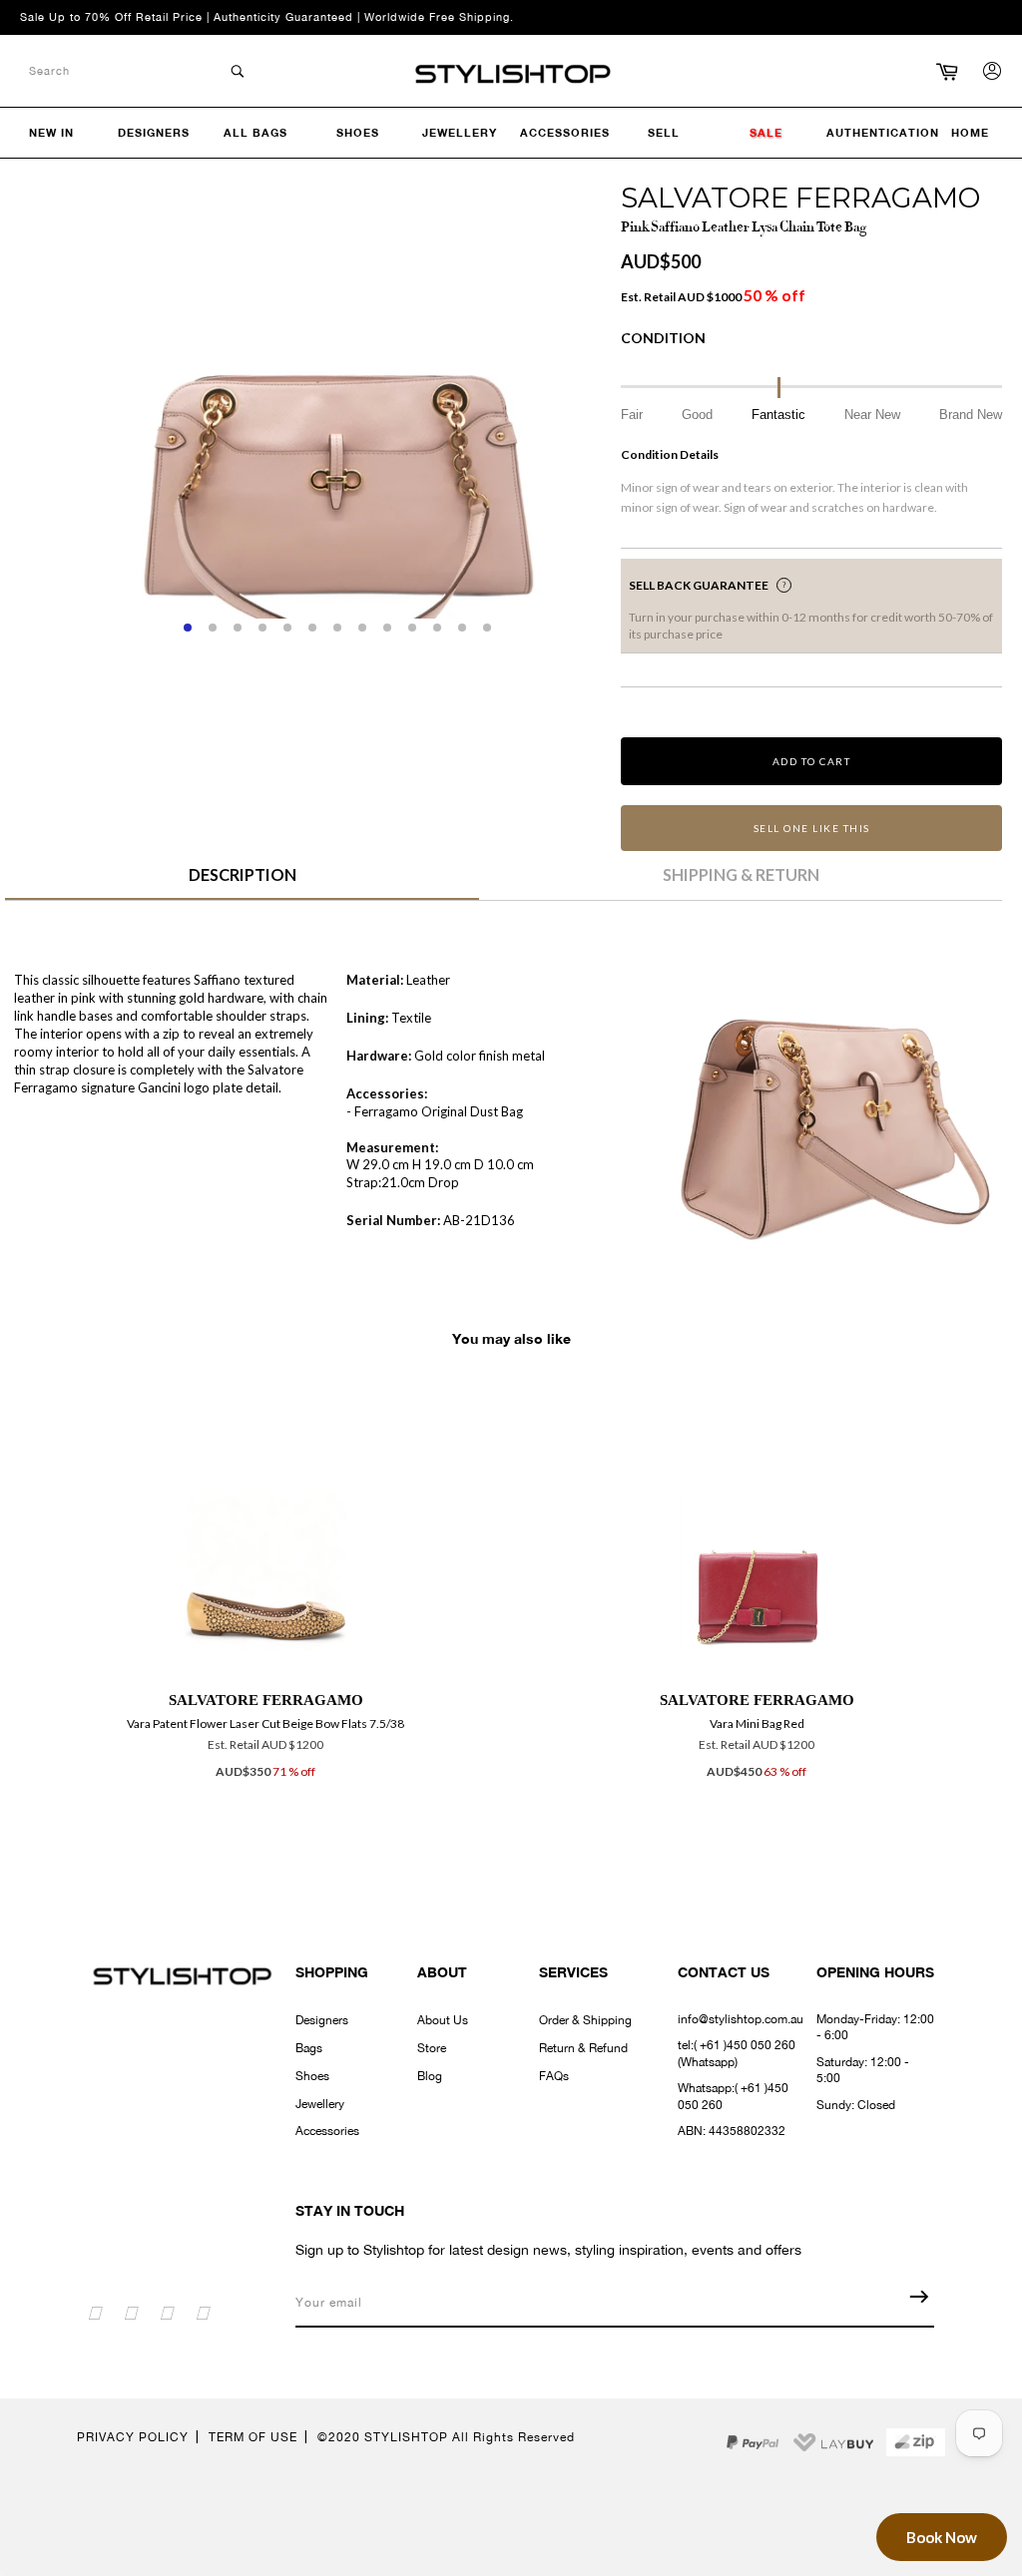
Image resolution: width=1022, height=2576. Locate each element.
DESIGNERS (154, 132)
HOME (970, 132)
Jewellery (320, 2104)
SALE (766, 132)
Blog (430, 2076)
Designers (322, 2020)
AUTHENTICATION (883, 132)
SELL (664, 132)
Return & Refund (583, 2048)
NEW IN (51, 132)
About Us (443, 2020)
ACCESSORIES (565, 132)
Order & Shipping (585, 2020)
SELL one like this (812, 828)
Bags (309, 2048)
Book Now (942, 2537)
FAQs (554, 2076)
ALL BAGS (255, 132)
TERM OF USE (253, 2437)
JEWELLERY (460, 132)
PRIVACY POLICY (133, 2437)
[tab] (242, 882)
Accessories (327, 2131)
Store (432, 2048)
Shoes (312, 2076)
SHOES (358, 132)
